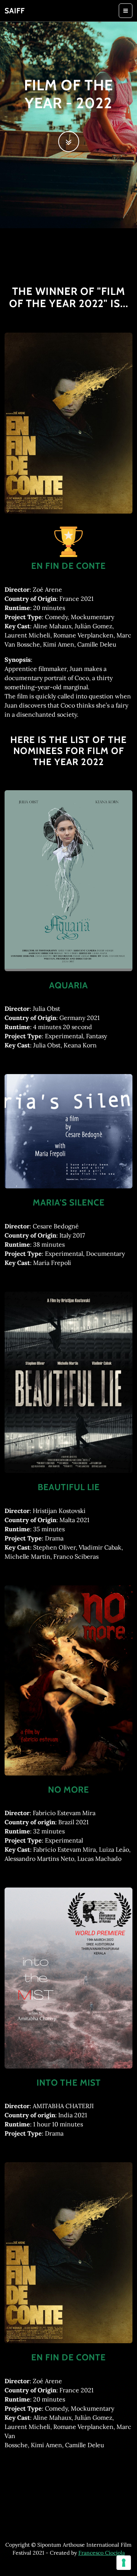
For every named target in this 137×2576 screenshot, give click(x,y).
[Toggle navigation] (126, 11)
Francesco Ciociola (102, 2553)
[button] (69, 142)
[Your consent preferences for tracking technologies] (124, 2563)
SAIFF (15, 11)
